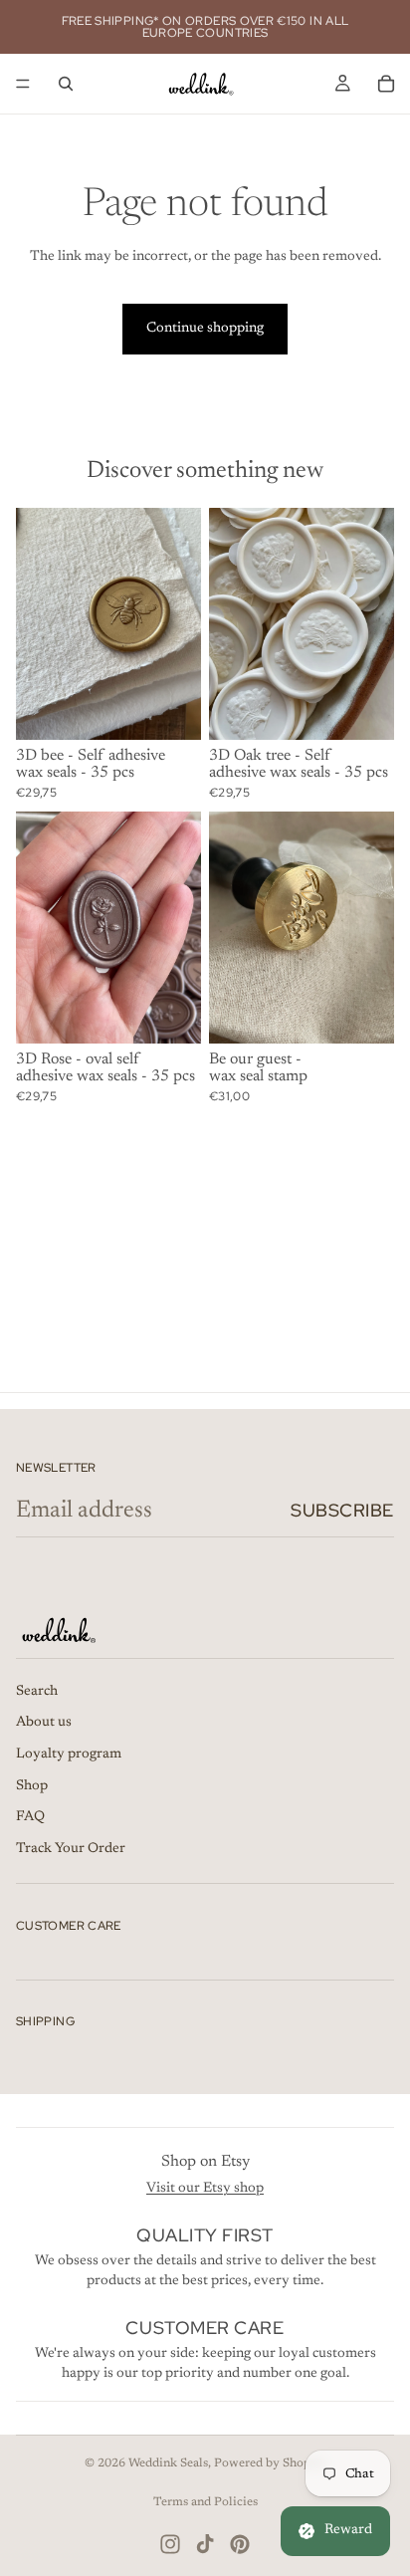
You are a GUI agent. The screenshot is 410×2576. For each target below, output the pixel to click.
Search (37, 1692)
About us (44, 1724)
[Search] (66, 84)
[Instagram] (170, 2544)
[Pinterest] (240, 2544)
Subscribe (342, 1510)
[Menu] (23, 84)
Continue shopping (205, 329)
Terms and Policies (205, 2502)
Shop (32, 1786)
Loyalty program (69, 1755)
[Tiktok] (205, 2544)
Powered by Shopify (270, 2463)
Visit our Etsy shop (205, 2189)
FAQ (30, 1818)
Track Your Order (71, 1849)
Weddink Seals (168, 2463)
